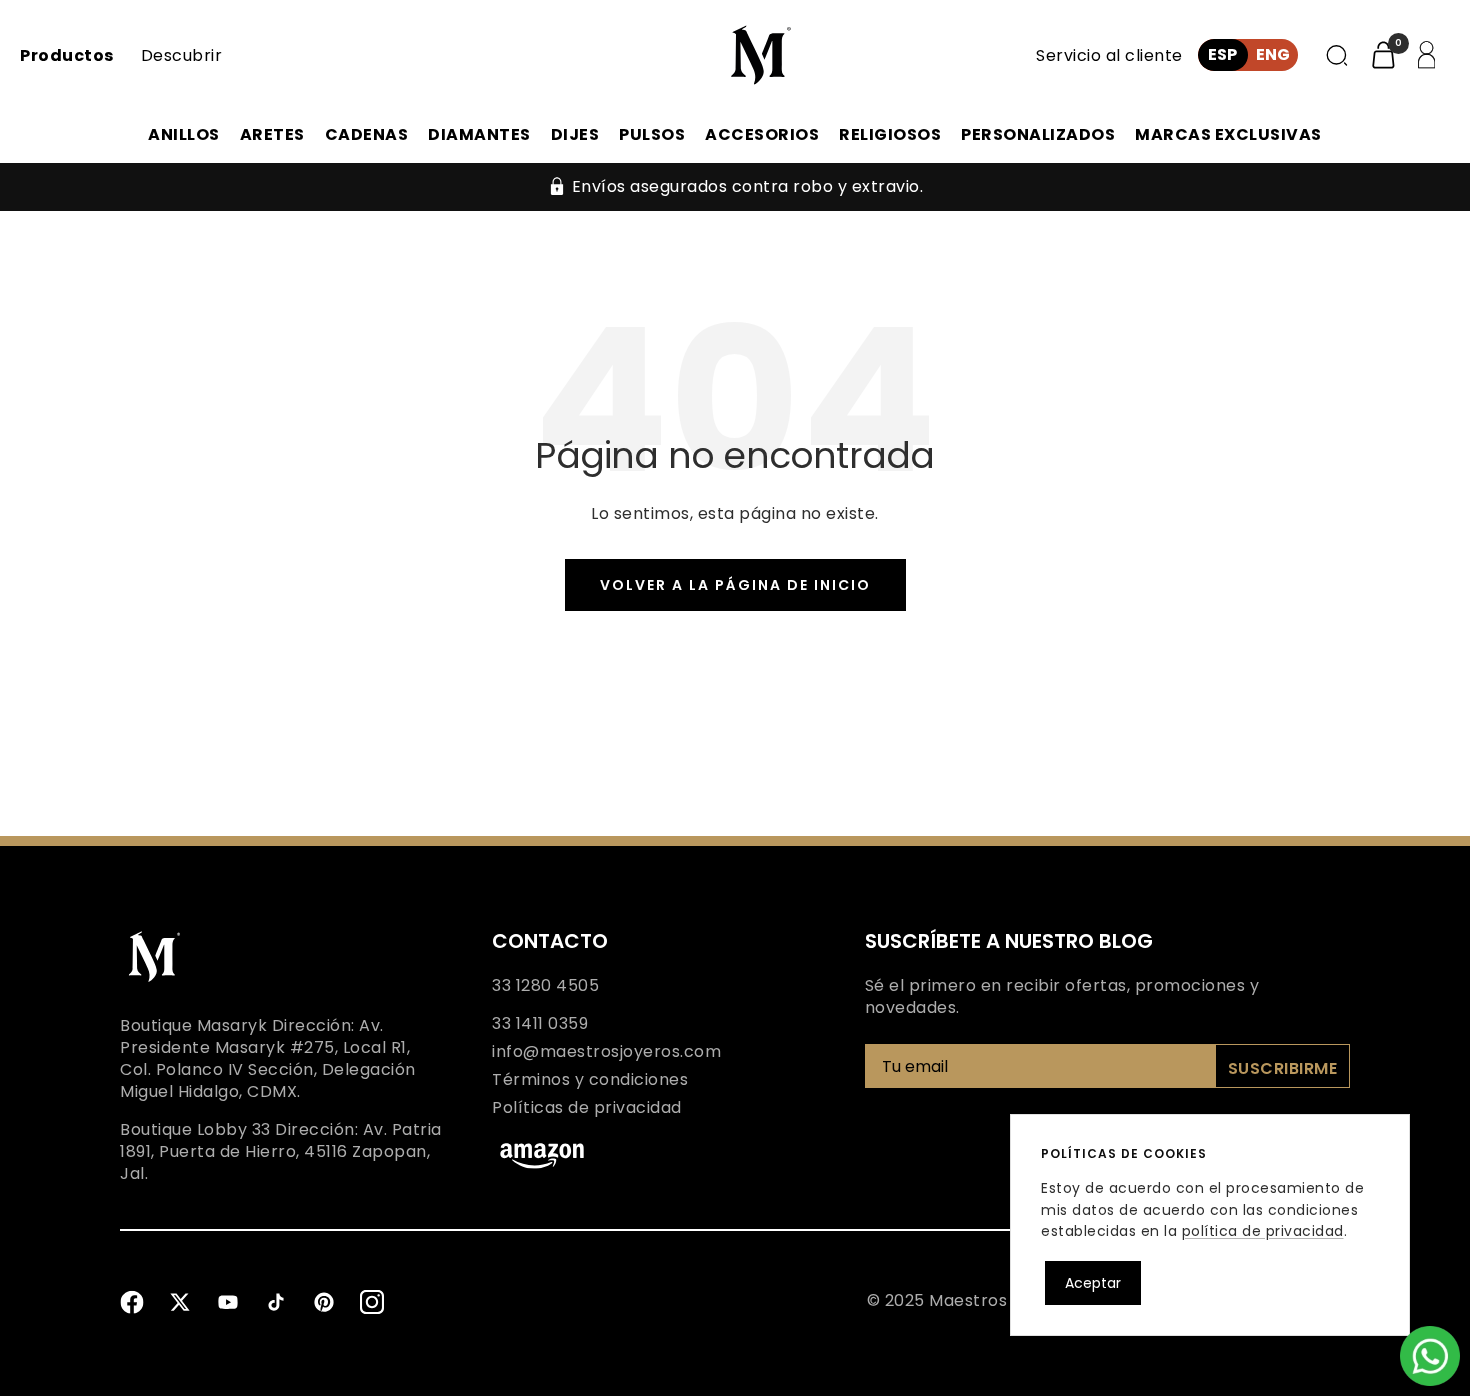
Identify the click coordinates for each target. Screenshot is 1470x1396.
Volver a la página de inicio (735, 585)
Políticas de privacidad (587, 1108)
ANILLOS (184, 134)
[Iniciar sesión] (1423, 55)
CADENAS (367, 134)
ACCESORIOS (762, 134)
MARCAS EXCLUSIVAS (1228, 134)
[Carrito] (1383, 55)
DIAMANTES (479, 134)
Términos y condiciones (590, 1080)
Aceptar (1093, 1283)
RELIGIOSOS (890, 134)
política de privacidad (1263, 1231)
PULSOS (652, 134)
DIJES (575, 134)
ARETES (272, 134)
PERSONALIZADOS (1038, 134)
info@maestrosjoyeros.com (606, 1052)
